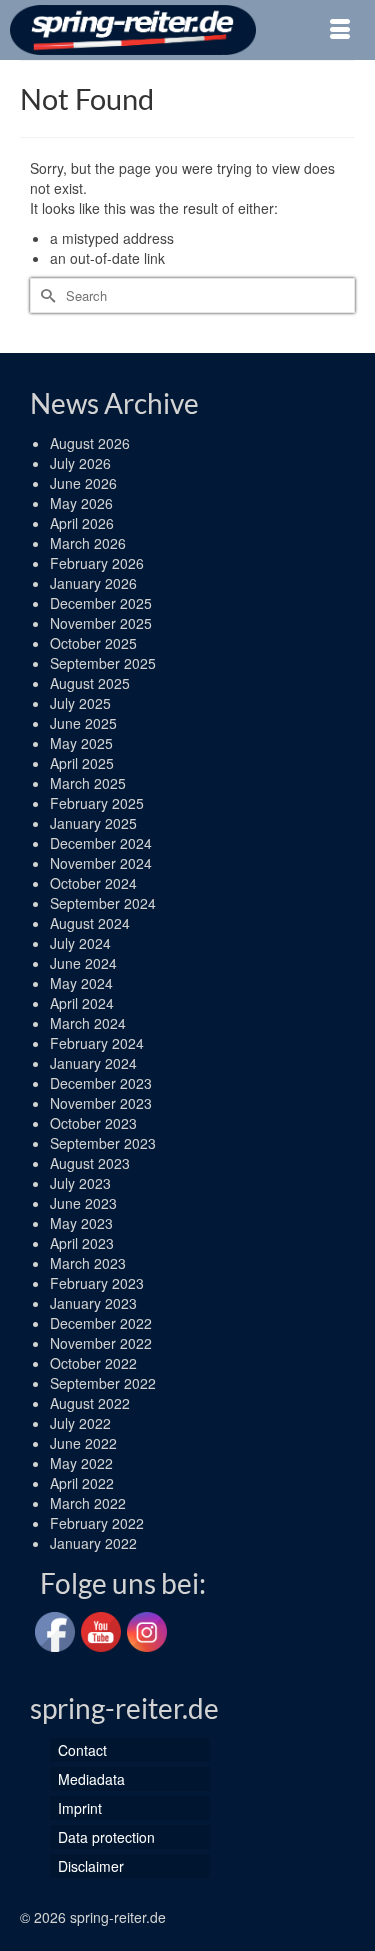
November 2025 (101, 623)
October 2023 (93, 1123)
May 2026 (81, 503)
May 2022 (81, 1463)
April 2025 (82, 763)
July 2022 (80, 1423)
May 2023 (81, 1223)
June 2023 (83, 1203)
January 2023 (93, 1303)
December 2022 (101, 1323)
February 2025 (97, 803)
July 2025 (80, 703)
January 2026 (93, 583)
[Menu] (340, 30)
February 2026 (97, 563)
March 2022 (88, 1503)
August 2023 (90, 1163)
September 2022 (103, 1383)
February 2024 (97, 1043)
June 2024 (83, 963)
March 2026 (88, 543)
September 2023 (103, 1143)
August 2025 (90, 683)
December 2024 (101, 843)
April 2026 (82, 523)
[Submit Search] (45, 295)
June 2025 (83, 723)
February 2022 (97, 1523)
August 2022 (90, 1403)
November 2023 (101, 1103)
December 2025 (101, 603)
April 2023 (82, 1243)
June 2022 (83, 1443)
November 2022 (101, 1343)
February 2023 (97, 1283)
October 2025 (93, 643)
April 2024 (82, 1003)
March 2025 (88, 783)
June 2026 (83, 483)
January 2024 (93, 1063)
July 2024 (80, 943)
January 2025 (93, 823)
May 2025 (81, 743)
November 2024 (101, 863)
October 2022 (93, 1363)
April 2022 (82, 1483)
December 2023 (101, 1083)
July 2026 (80, 463)
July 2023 (80, 1183)
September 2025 (103, 663)
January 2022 (93, 1543)
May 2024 (81, 983)
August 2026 (90, 443)
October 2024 (93, 883)
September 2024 (103, 903)
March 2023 (88, 1263)
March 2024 (88, 1023)
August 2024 (90, 923)
